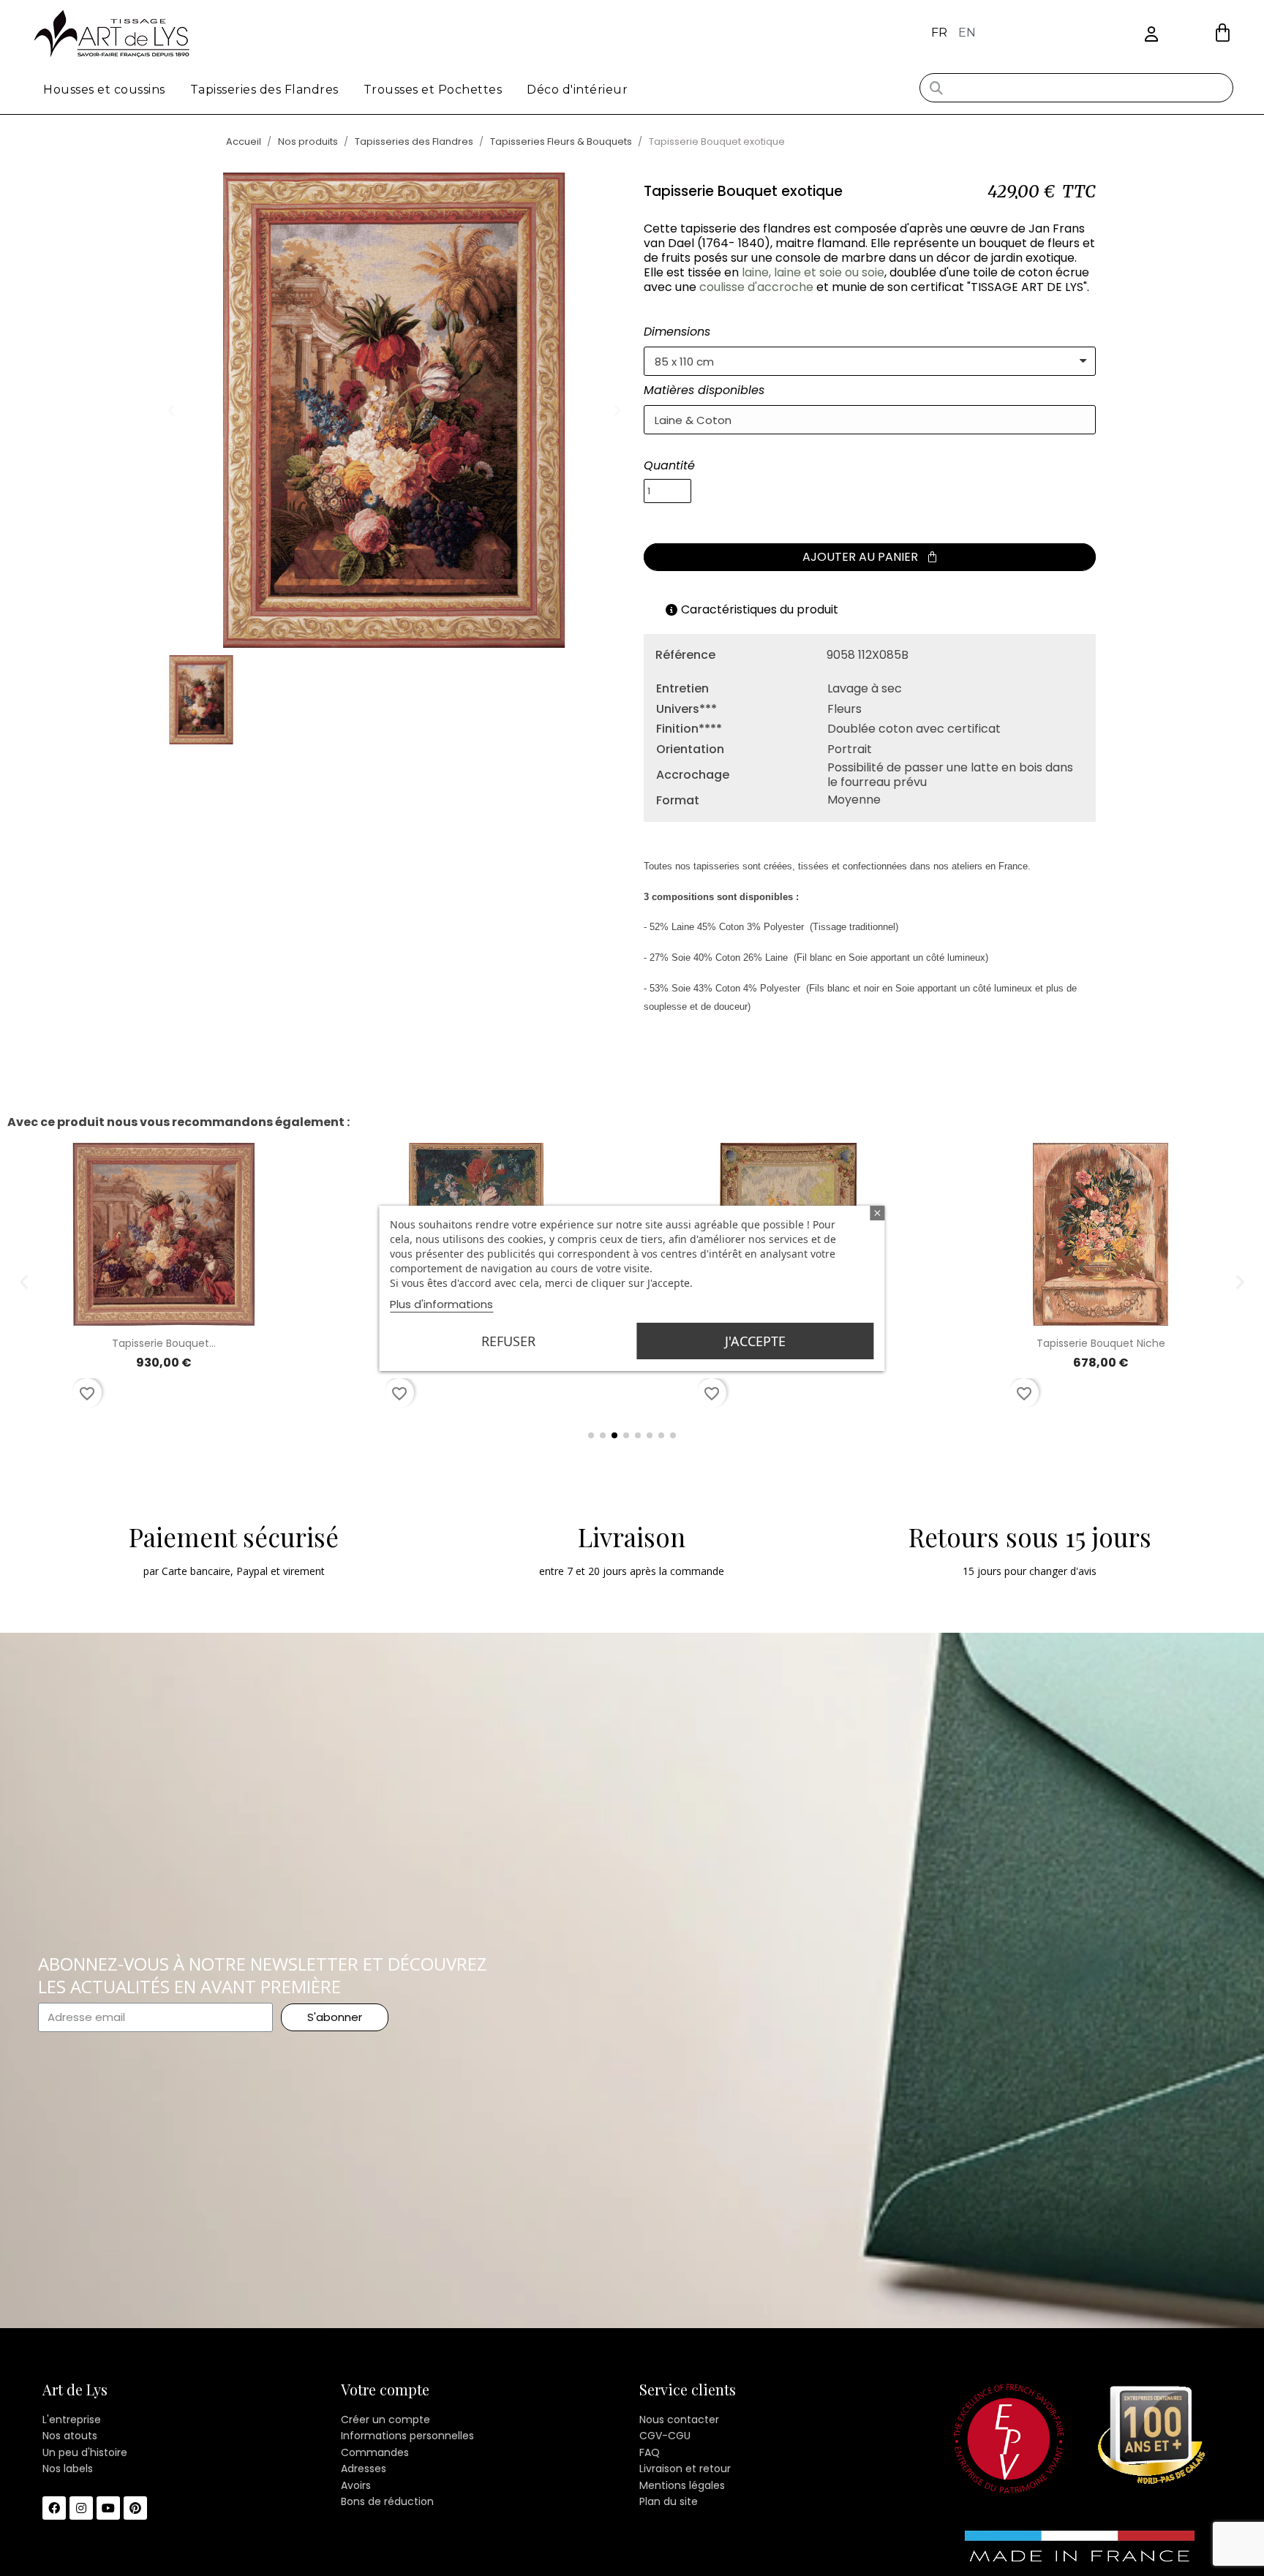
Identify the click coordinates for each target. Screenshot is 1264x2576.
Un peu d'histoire (85, 2452)
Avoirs (356, 2485)
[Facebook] (54, 2508)
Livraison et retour (685, 2469)
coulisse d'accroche (756, 287)
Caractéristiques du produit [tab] (760, 609)
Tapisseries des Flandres (264, 90)
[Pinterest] (135, 2508)
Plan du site (669, 2501)
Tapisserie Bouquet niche (1101, 1343)
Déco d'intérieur (577, 90)
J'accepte (755, 1341)
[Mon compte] (1151, 35)
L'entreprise (72, 2420)
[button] (1223, 33)
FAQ (650, 2452)
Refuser (508, 1341)
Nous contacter (679, 2420)
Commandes (375, 2452)
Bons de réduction (387, 2501)
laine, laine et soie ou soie (813, 272)
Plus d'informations (441, 1304)
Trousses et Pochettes (433, 90)
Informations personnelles (407, 2436)
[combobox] (1076, 88)
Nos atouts (70, 2436)
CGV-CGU (665, 2436)
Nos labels (68, 2469)
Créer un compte (385, 2420)
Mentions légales (682, 2485)
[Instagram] (81, 2508)
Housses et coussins (104, 90)
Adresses (364, 2469)
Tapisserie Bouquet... (164, 1343)
